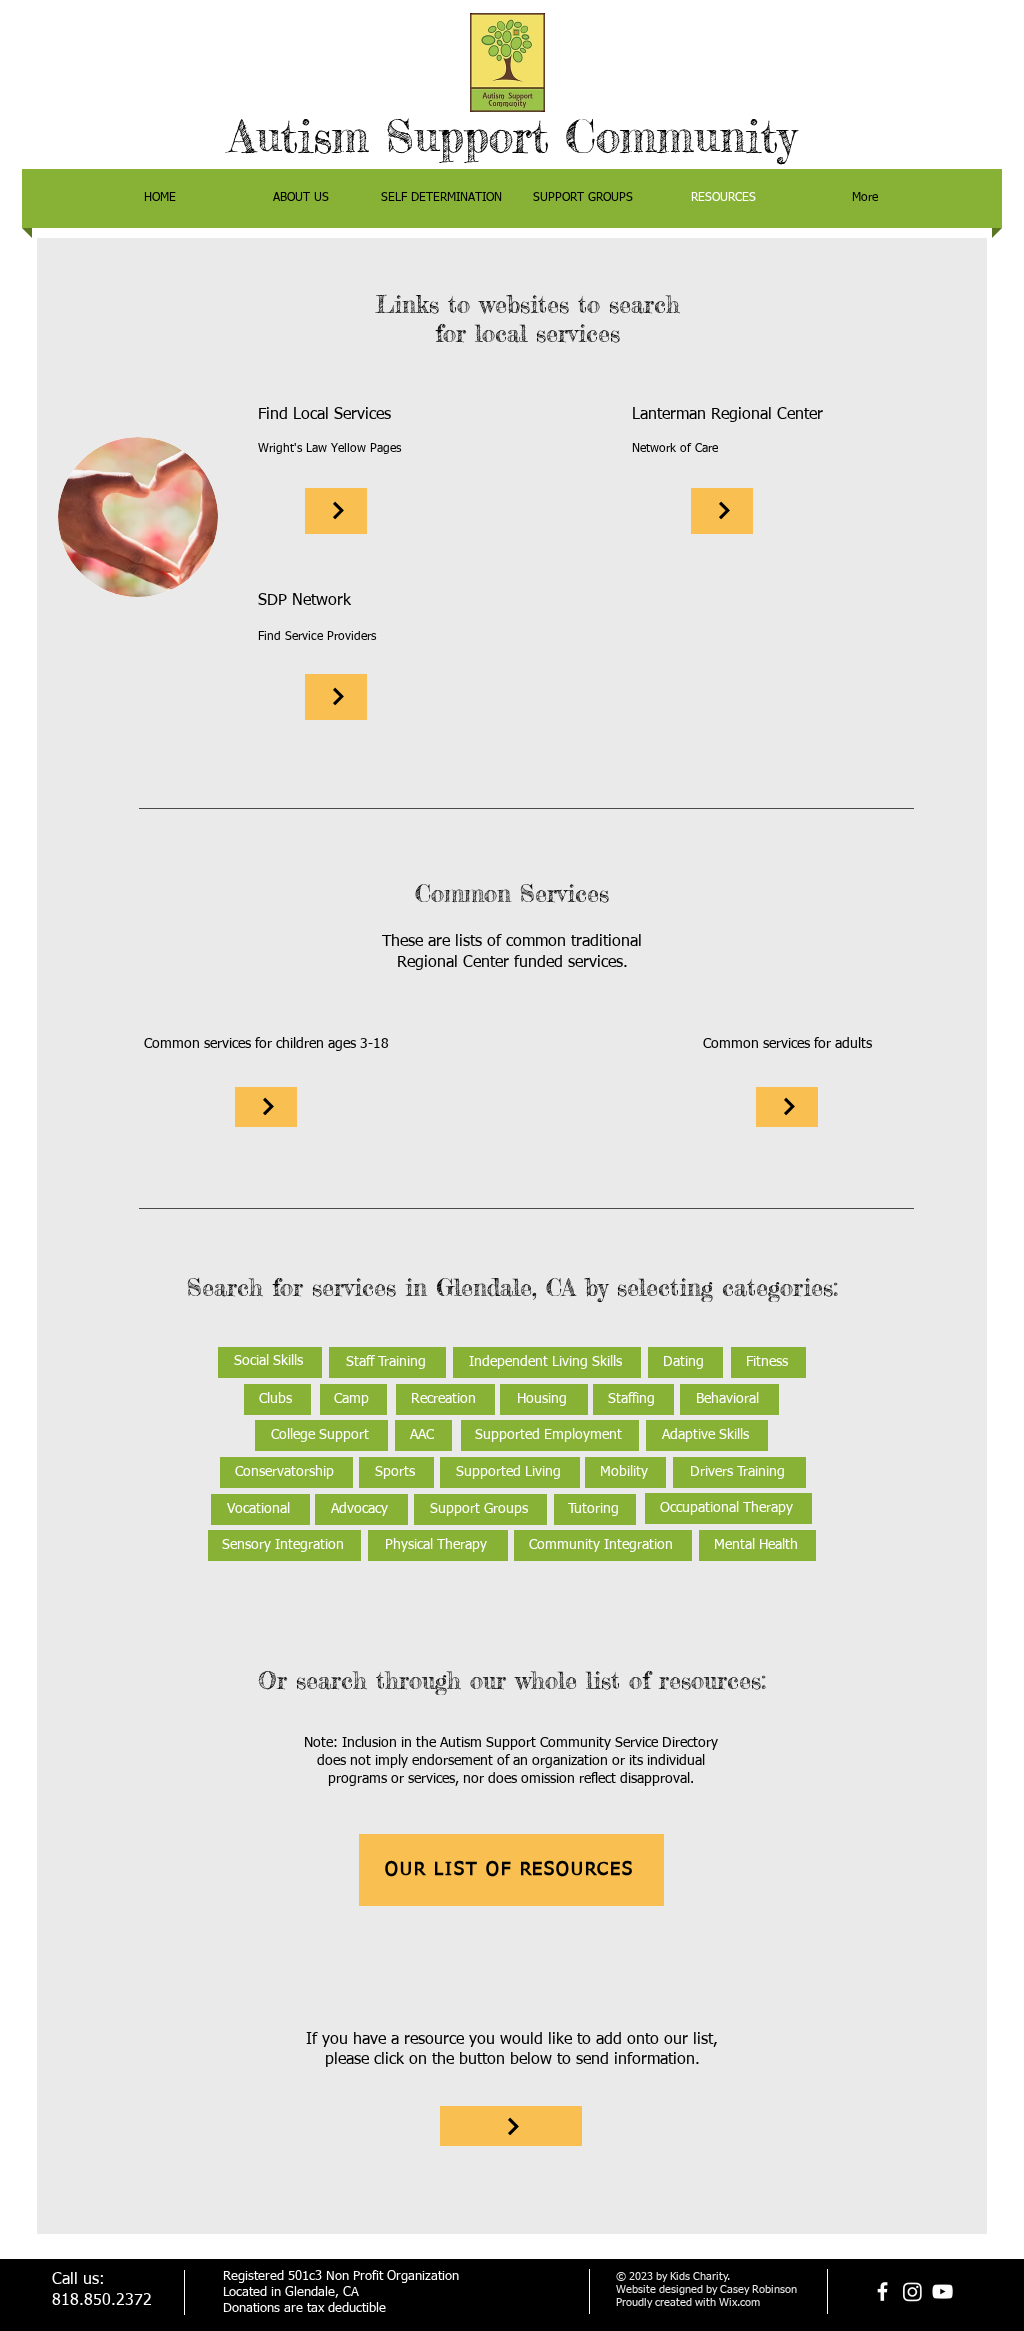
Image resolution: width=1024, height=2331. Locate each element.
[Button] (511, 2126)
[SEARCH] (336, 511)
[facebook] (882, 2291)
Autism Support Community (512, 136)
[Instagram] (912, 2291)
